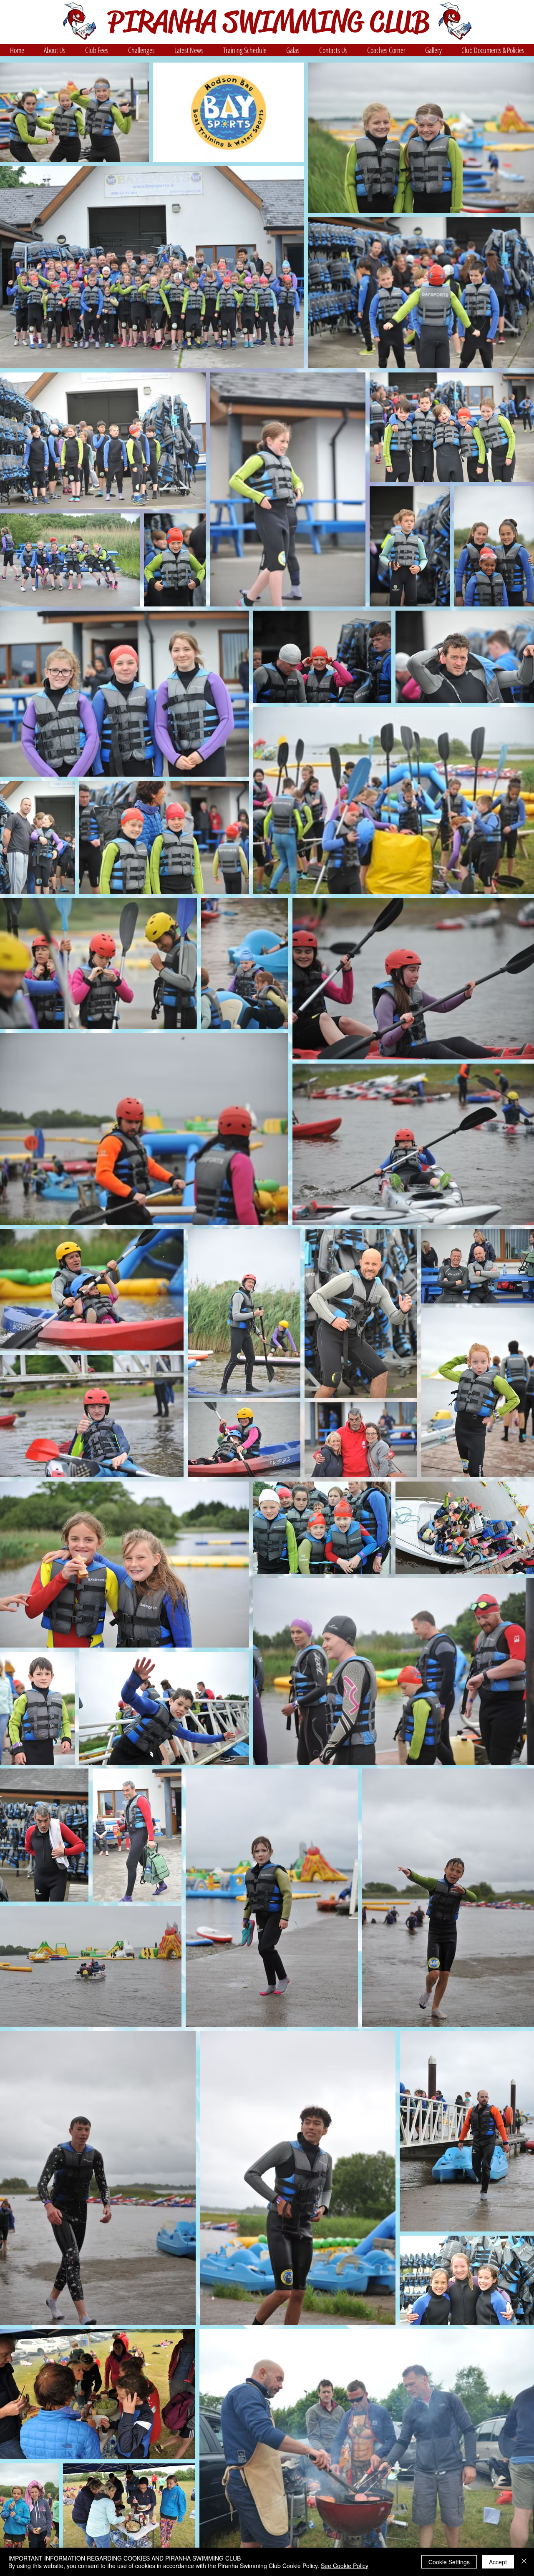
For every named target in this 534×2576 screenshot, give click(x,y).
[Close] (524, 2562)
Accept (498, 2562)
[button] (54, 50)
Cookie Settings (449, 2562)
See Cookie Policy (345, 2566)
